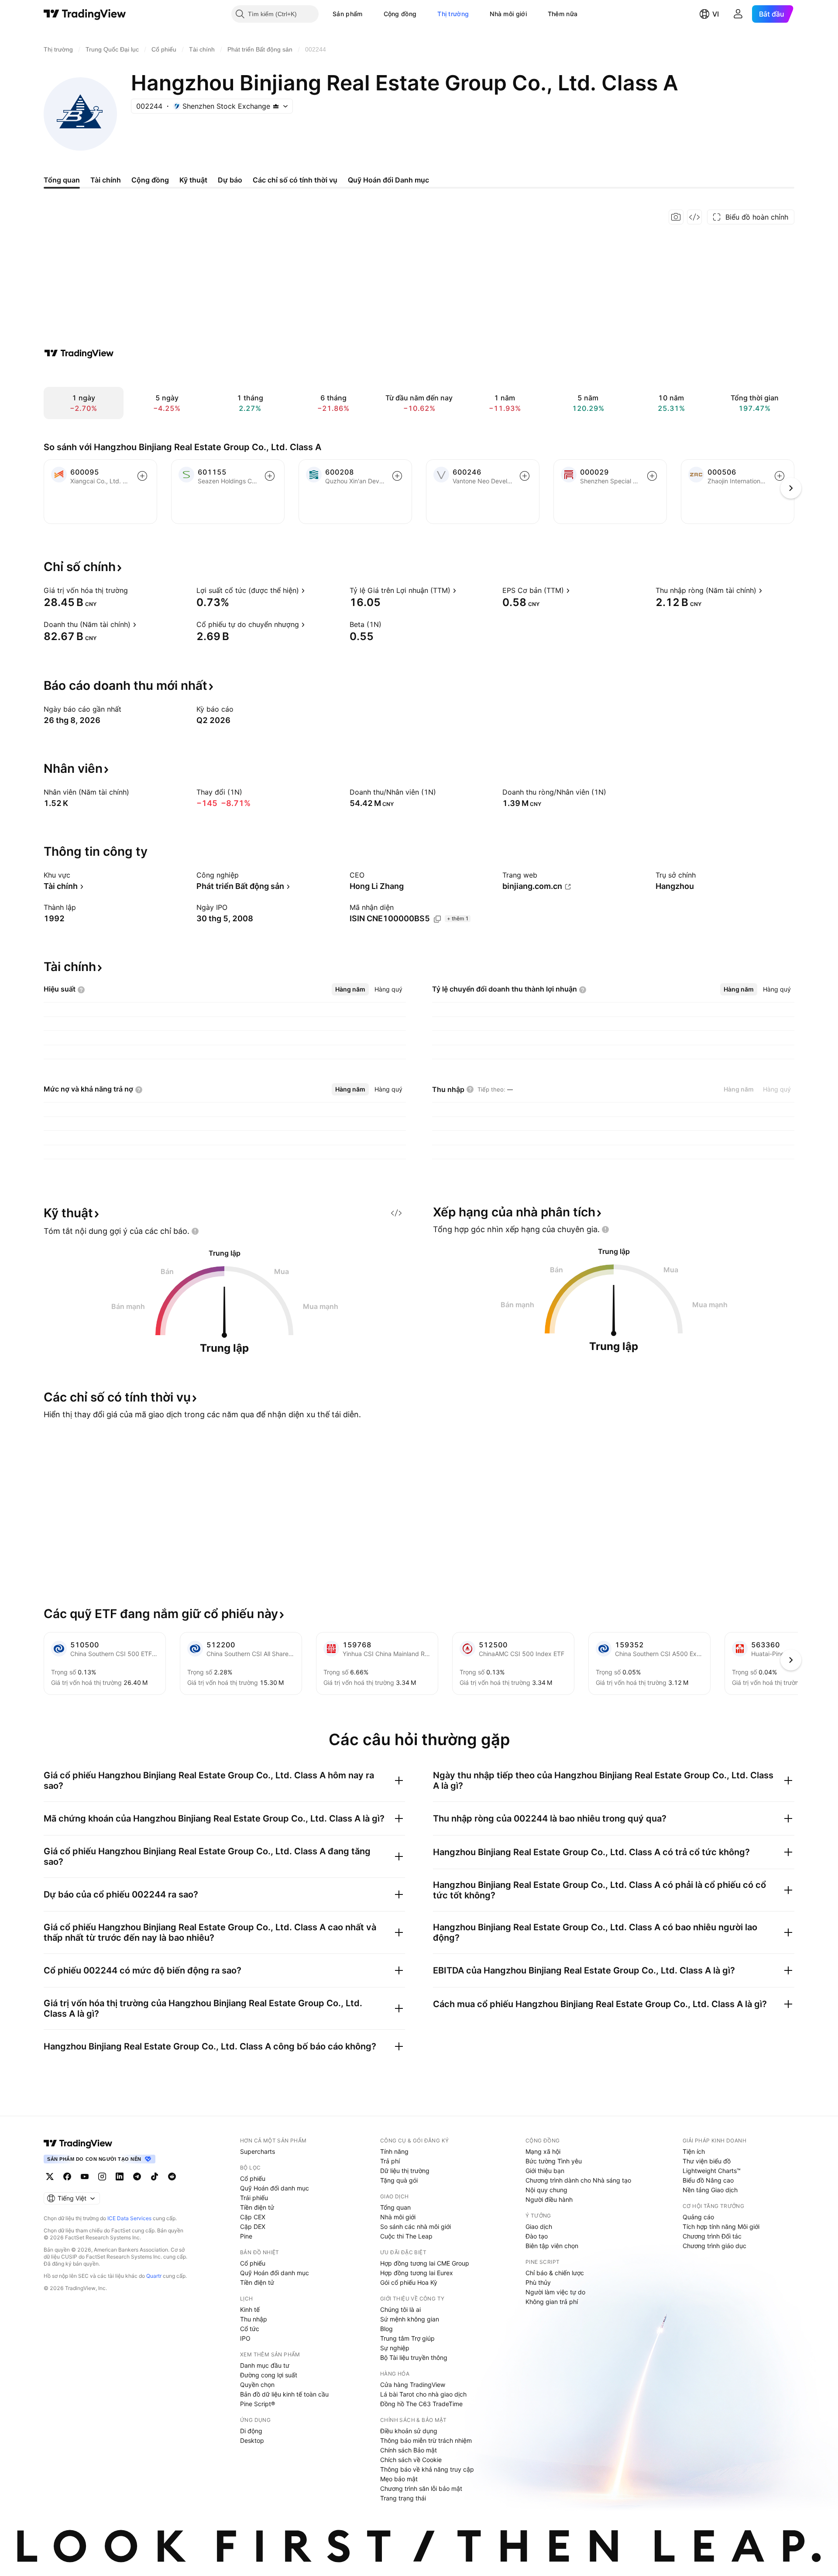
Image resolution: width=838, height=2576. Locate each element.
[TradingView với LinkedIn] (120, 2177)
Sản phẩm (347, 14)
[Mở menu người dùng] (738, 14)
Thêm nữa (563, 14)
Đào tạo (537, 2236)
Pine (246, 2236)
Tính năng (394, 2151)
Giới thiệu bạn (545, 2171)
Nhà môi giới (508, 14)
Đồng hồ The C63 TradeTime (421, 2404)
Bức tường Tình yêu (554, 2161)
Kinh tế (250, 2309)
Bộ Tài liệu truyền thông (414, 2357)
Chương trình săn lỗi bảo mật (421, 2488)
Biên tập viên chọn (552, 2246)
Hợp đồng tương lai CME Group (425, 2263)
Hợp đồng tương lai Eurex (417, 2273)
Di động (251, 2431)
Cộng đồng (400, 14)
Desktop (252, 2440)
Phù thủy (538, 2282)
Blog (386, 2329)
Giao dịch (539, 2226)
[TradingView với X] (50, 2177)
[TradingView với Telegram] (137, 2177)
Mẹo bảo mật (399, 2479)
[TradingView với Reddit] (172, 2177)
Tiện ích (694, 2151)
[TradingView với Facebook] (67, 2177)
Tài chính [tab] (106, 180)
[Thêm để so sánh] (142, 476)
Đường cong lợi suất (269, 2375)
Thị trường (453, 14)
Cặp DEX (253, 2226)
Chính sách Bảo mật (409, 2450)
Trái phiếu (254, 2198)
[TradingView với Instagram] (102, 2177)
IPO (245, 2338)
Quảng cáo (698, 2217)
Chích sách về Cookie (411, 2460)
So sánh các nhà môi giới (416, 2226)
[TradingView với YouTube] (85, 2177)
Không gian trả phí (552, 2302)
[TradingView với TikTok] (155, 2177)
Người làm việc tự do (555, 2292)
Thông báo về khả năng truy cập (427, 2469)
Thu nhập (254, 2319)
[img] (276, 106)
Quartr (154, 2276)
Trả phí (390, 2161)
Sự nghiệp (395, 2348)
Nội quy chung (546, 2190)
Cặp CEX (253, 2217)
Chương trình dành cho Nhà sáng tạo (578, 2180)
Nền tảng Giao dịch (710, 2190)
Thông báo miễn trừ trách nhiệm (426, 2440)
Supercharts (258, 2151)
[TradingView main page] (78, 2143)
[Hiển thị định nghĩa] (134, 590)
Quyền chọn (257, 2385)
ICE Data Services (129, 2218)
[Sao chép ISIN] (437, 919)
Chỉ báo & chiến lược (555, 2273)
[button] (369, 14)
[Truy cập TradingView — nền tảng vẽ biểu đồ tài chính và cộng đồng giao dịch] (79, 353)
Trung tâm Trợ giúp (407, 2338)
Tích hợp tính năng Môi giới (721, 2226)
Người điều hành (549, 2199)
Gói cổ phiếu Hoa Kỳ (409, 2282)
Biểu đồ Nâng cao (708, 2180)
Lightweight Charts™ (712, 2171)
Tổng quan (395, 2207)
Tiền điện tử (257, 2207)
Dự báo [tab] (230, 180)
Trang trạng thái (403, 2498)
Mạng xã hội (543, 2151)
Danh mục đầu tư (265, 2365)
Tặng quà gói (399, 2180)
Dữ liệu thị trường (405, 2171)
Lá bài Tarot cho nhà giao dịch (423, 2394)
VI (716, 14)
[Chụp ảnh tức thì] (676, 217)
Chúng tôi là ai (400, 2309)
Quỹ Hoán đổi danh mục (275, 2188)
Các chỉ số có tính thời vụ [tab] (295, 180)
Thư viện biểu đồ (707, 2161)
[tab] (350, 989)
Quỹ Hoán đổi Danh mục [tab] (388, 180)
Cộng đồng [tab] (150, 180)
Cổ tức (250, 2329)
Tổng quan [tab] (62, 180)
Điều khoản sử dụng (409, 2431)
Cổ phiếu (253, 2178)
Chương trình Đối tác (712, 2236)
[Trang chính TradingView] (85, 14)
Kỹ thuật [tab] (193, 180)
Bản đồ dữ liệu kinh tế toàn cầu (284, 2394)
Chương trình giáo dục (714, 2246)
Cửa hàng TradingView (413, 2385)
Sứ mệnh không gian (410, 2319)
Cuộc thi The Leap (406, 2236)
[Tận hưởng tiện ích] (694, 217)
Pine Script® (258, 2404)
